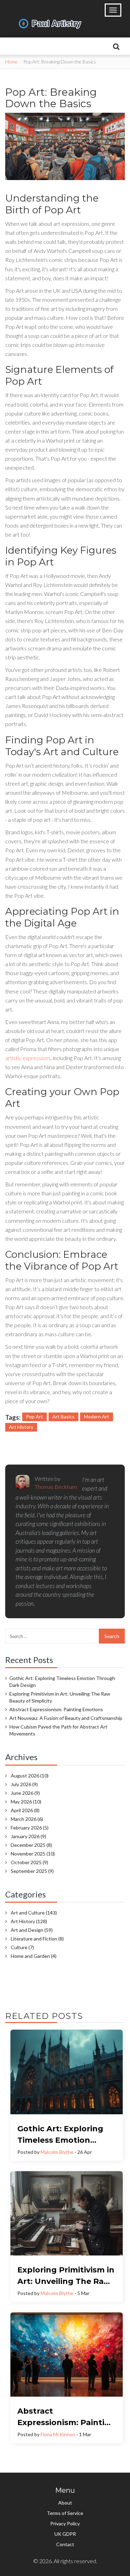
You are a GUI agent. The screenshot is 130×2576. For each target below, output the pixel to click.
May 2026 (26, 1802)
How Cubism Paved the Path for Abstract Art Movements (58, 1730)
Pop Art (34, 1417)
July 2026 (24, 1784)
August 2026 (30, 1776)
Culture (22, 1947)
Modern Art (97, 1417)
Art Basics (63, 1417)
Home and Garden (34, 1956)
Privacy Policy (65, 2523)
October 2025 (29, 1862)
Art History (21, 1427)
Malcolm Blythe (57, 2152)
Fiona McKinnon (58, 2434)
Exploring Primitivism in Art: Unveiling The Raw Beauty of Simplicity (60, 1697)
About (65, 2503)
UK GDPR (65, 2534)
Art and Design (32, 1930)
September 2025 (32, 1871)
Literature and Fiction (37, 1939)
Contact (65, 2544)
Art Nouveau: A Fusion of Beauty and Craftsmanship (66, 1718)
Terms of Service (65, 2513)
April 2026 (25, 1810)
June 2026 (25, 1793)
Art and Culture (34, 1913)
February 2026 (30, 1828)
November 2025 (33, 1854)
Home (11, 62)
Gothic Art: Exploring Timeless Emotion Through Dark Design (62, 1682)
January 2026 (28, 1836)
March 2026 (27, 1819)
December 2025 (31, 1845)
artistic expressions (28, 1058)
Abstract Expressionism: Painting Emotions (56, 1709)
